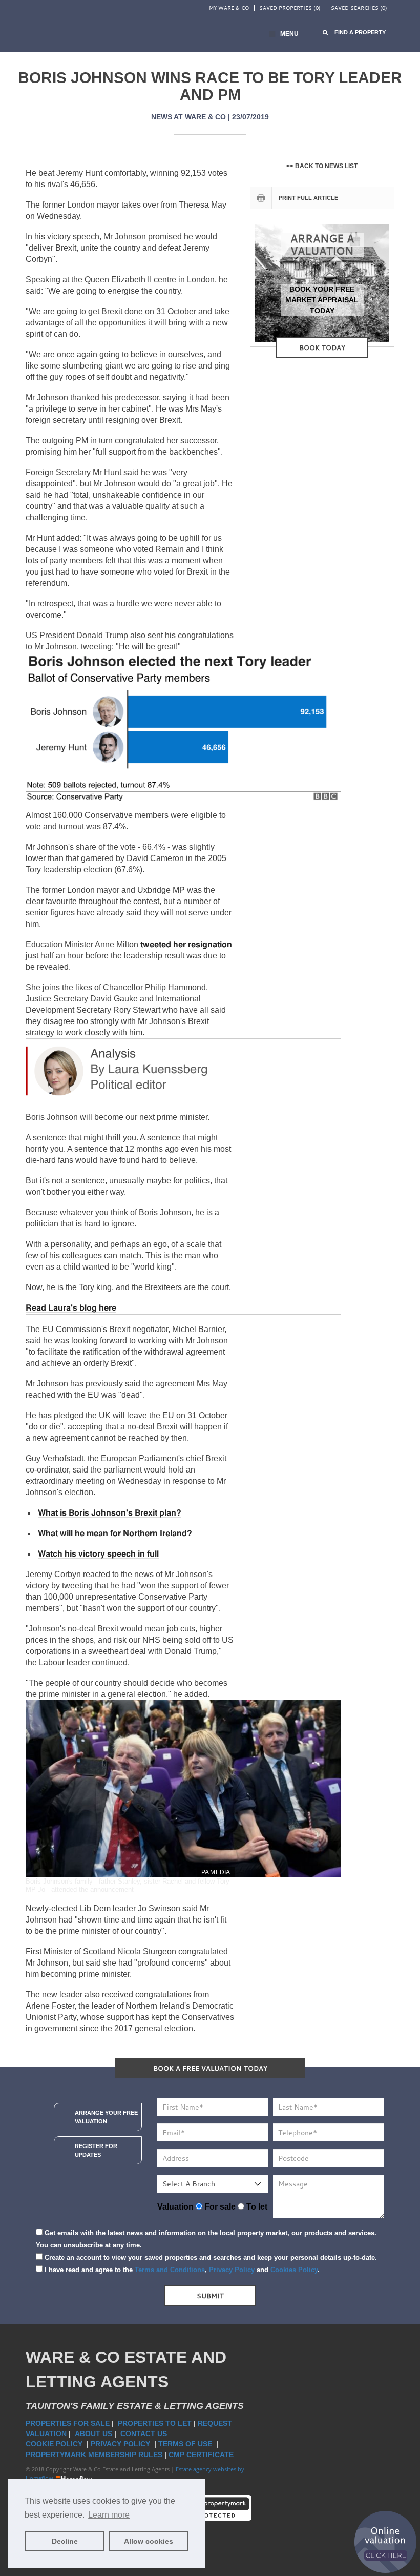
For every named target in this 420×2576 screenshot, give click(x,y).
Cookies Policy (294, 2270)
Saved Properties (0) (290, 8)
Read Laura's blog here (71, 1308)
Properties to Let (155, 2423)
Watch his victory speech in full (98, 1554)
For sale (219, 2207)
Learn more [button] (109, 2515)
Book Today (322, 347)
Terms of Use (186, 2444)
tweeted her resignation (186, 945)
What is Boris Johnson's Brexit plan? (110, 1513)
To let (256, 2207)
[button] (354, 33)
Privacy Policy (232, 2270)
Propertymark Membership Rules (94, 2455)
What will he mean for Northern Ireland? (115, 1534)
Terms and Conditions (170, 2270)
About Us (93, 2434)
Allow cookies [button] (149, 2541)
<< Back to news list (322, 166)
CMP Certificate (201, 2455)
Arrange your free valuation (106, 2117)
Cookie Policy (55, 2444)
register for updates (96, 2150)
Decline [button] (65, 2541)
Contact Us (145, 2434)
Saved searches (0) (359, 8)
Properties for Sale (68, 2423)
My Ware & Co (229, 8)
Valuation (175, 2207)
